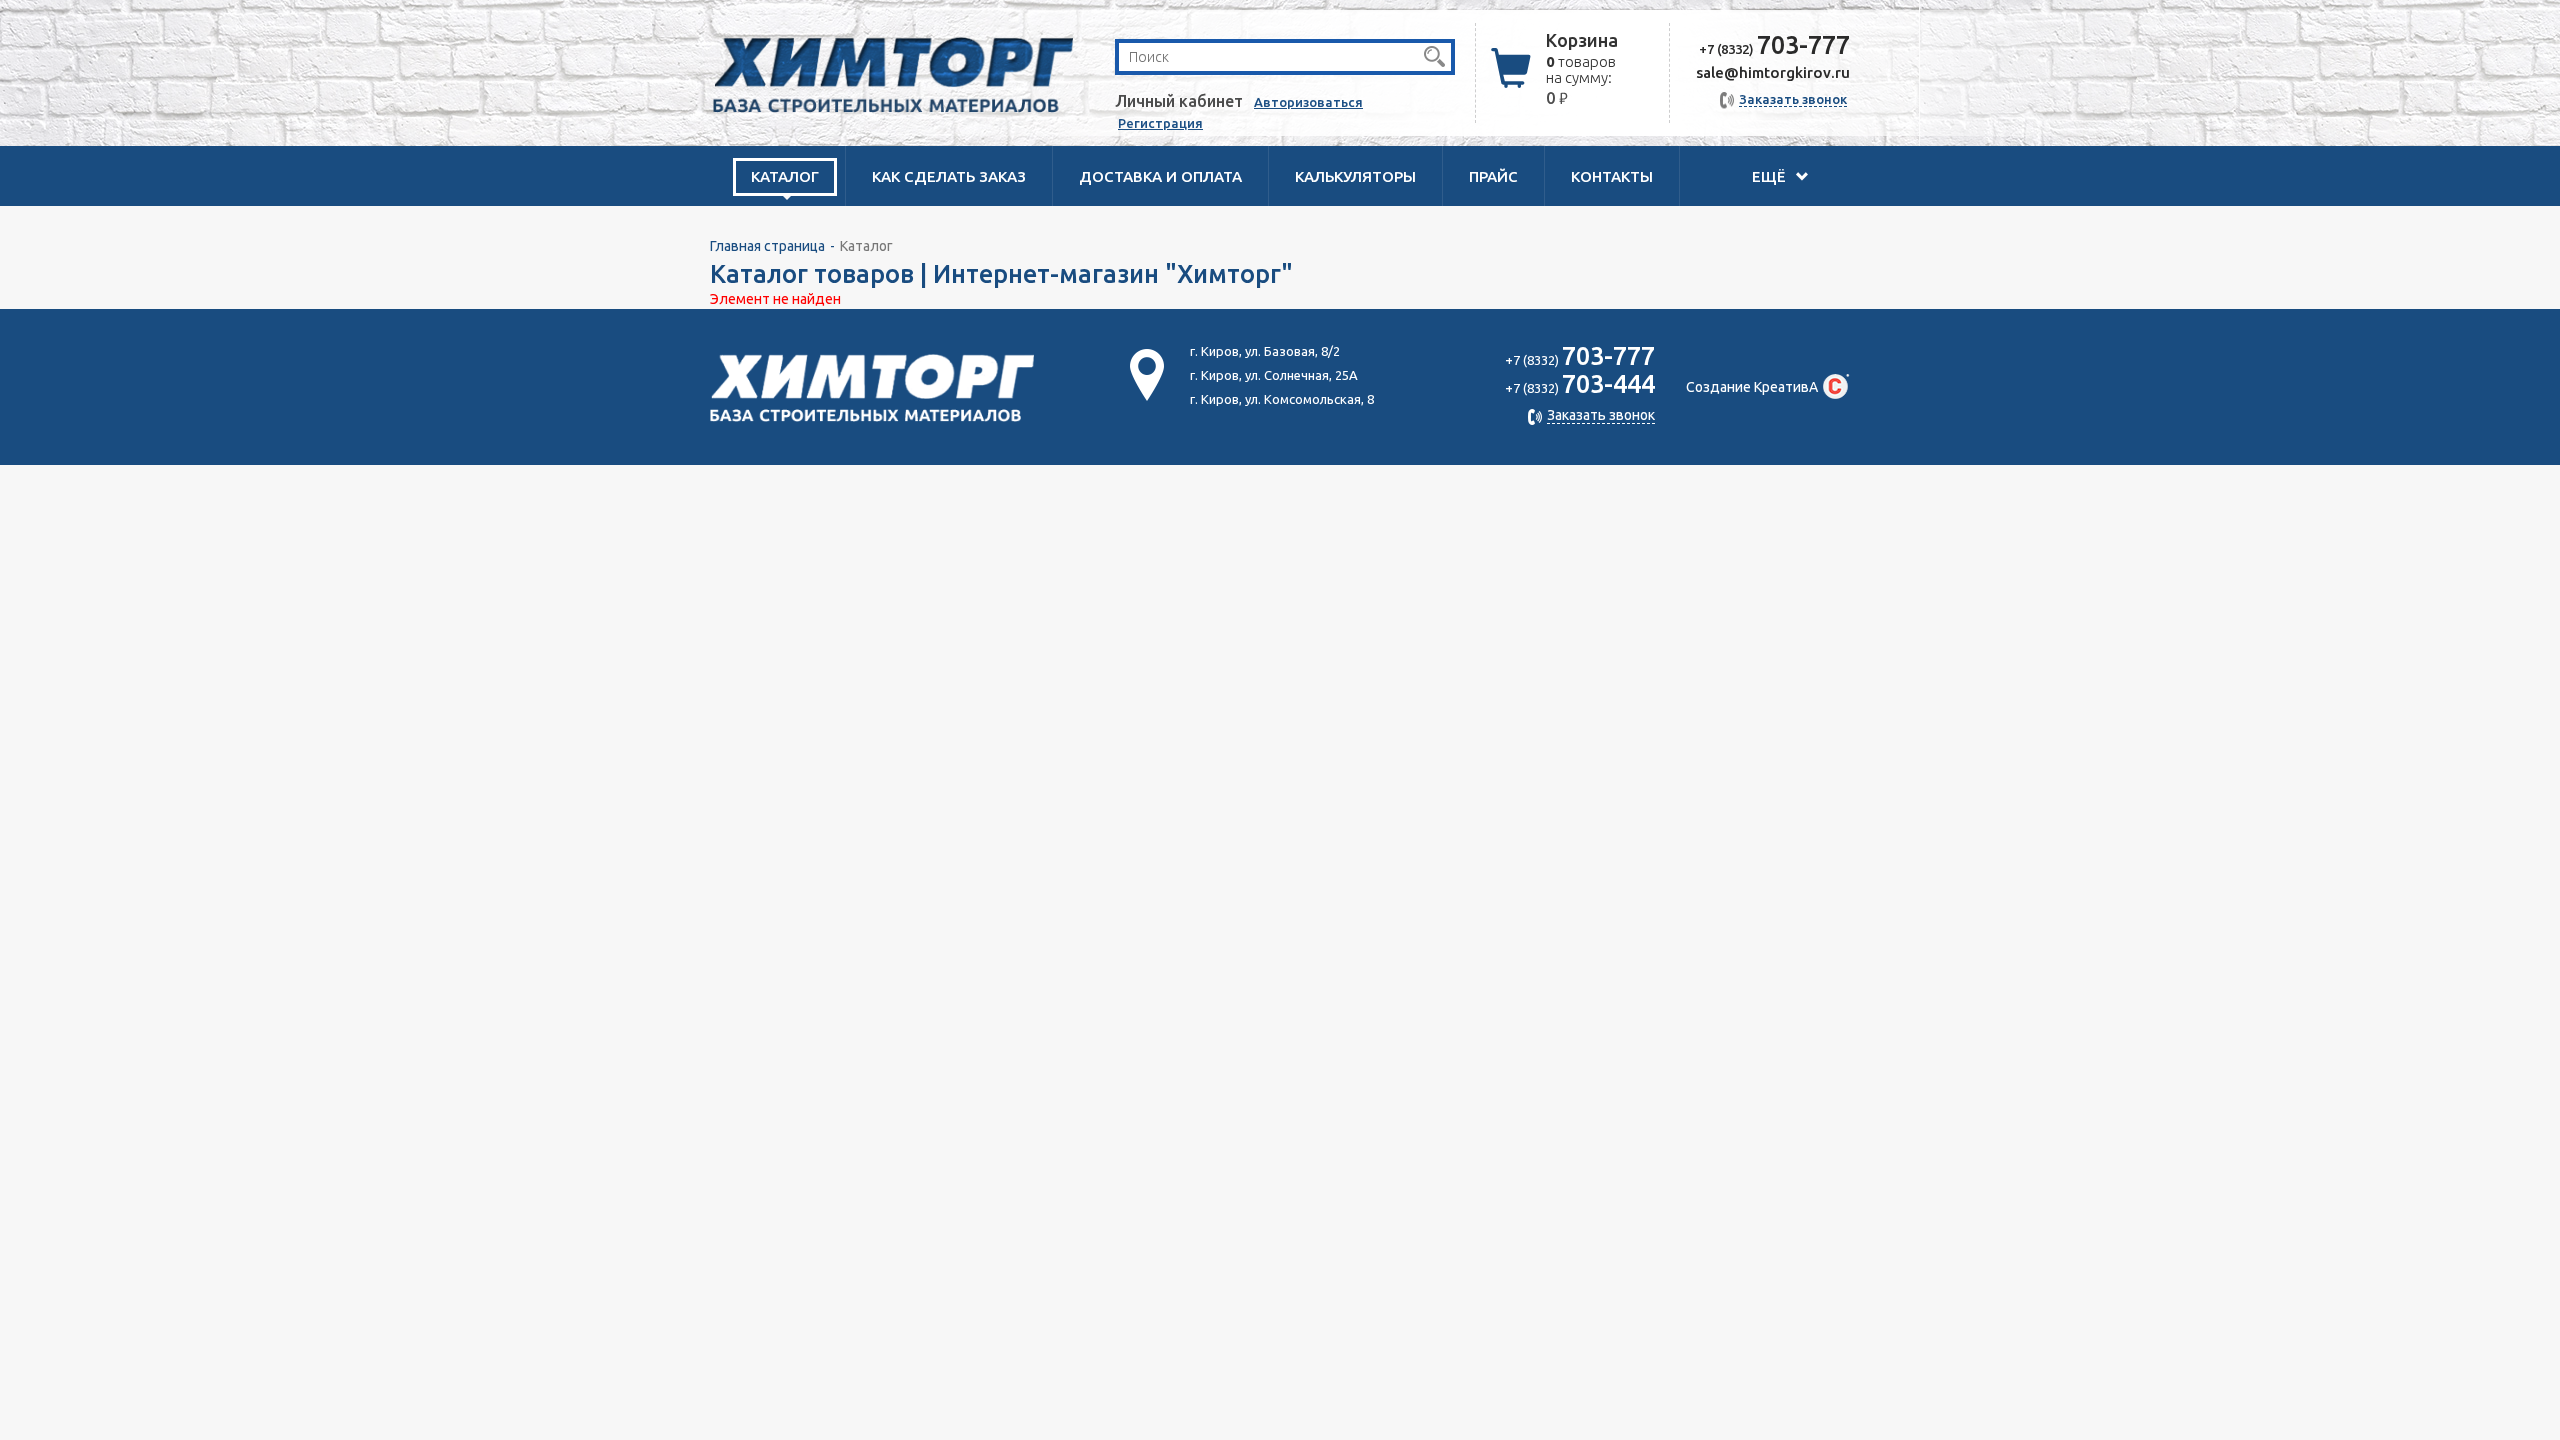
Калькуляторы (1355, 176)
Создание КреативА (1752, 387)
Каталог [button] (785, 176)
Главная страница (767, 246)
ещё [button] (1771, 176)
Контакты (1612, 176)
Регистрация (1160, 123)
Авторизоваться (1308, 102)
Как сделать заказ (949, 176)
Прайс (1493, 176)
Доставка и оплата (1160, 176)
